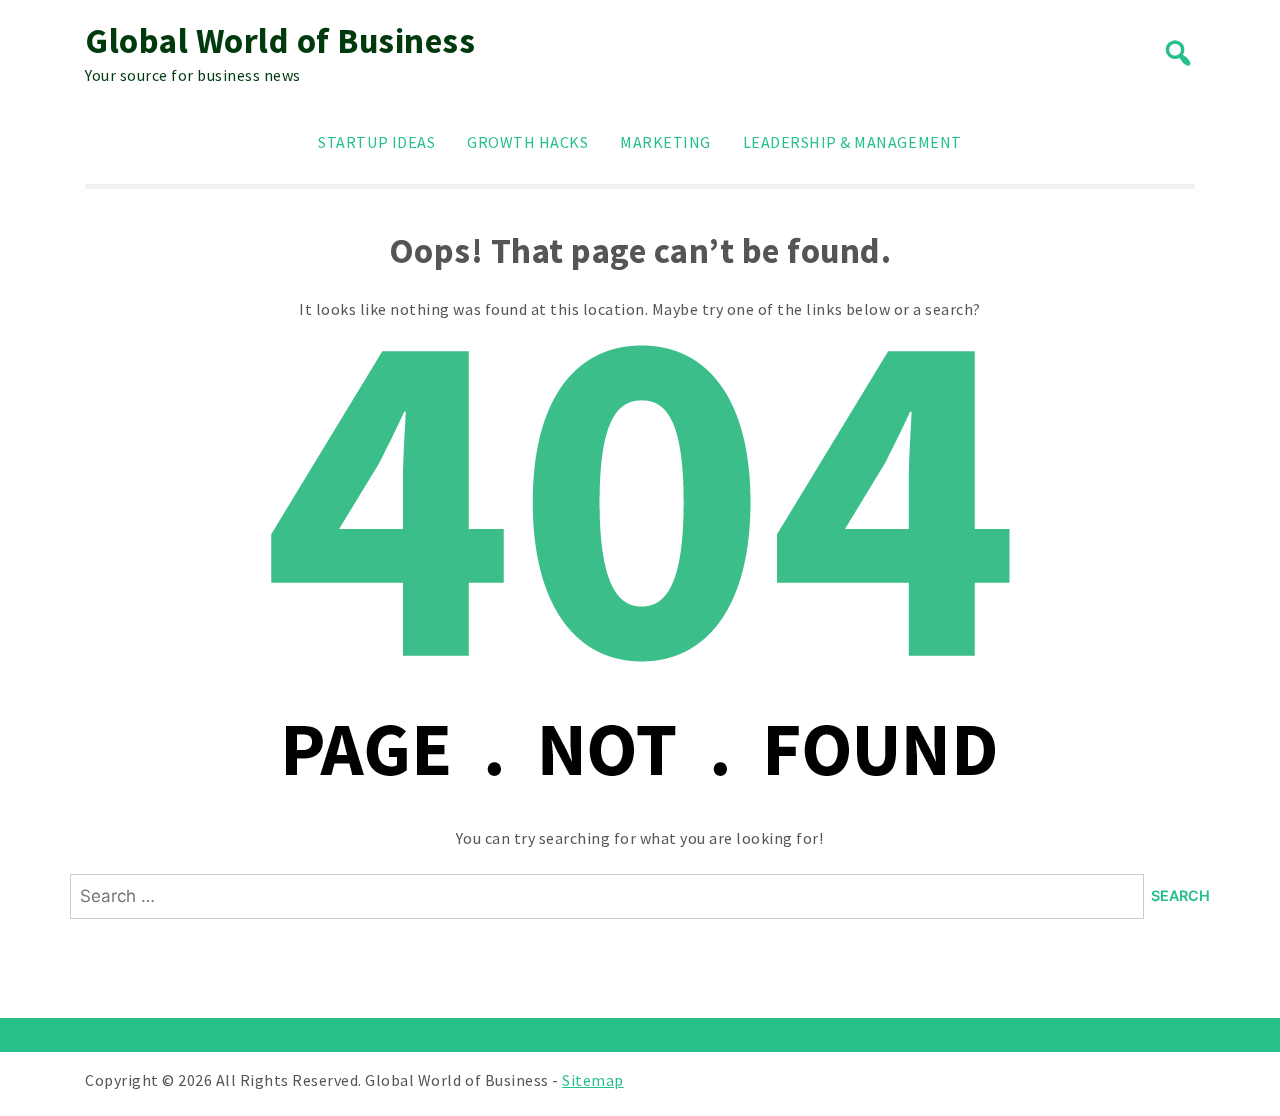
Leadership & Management (852, 142)
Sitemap (593, 1080)
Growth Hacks (527, 142)
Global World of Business (280, 41)
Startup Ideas (376, 142)
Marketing (665, 142)
